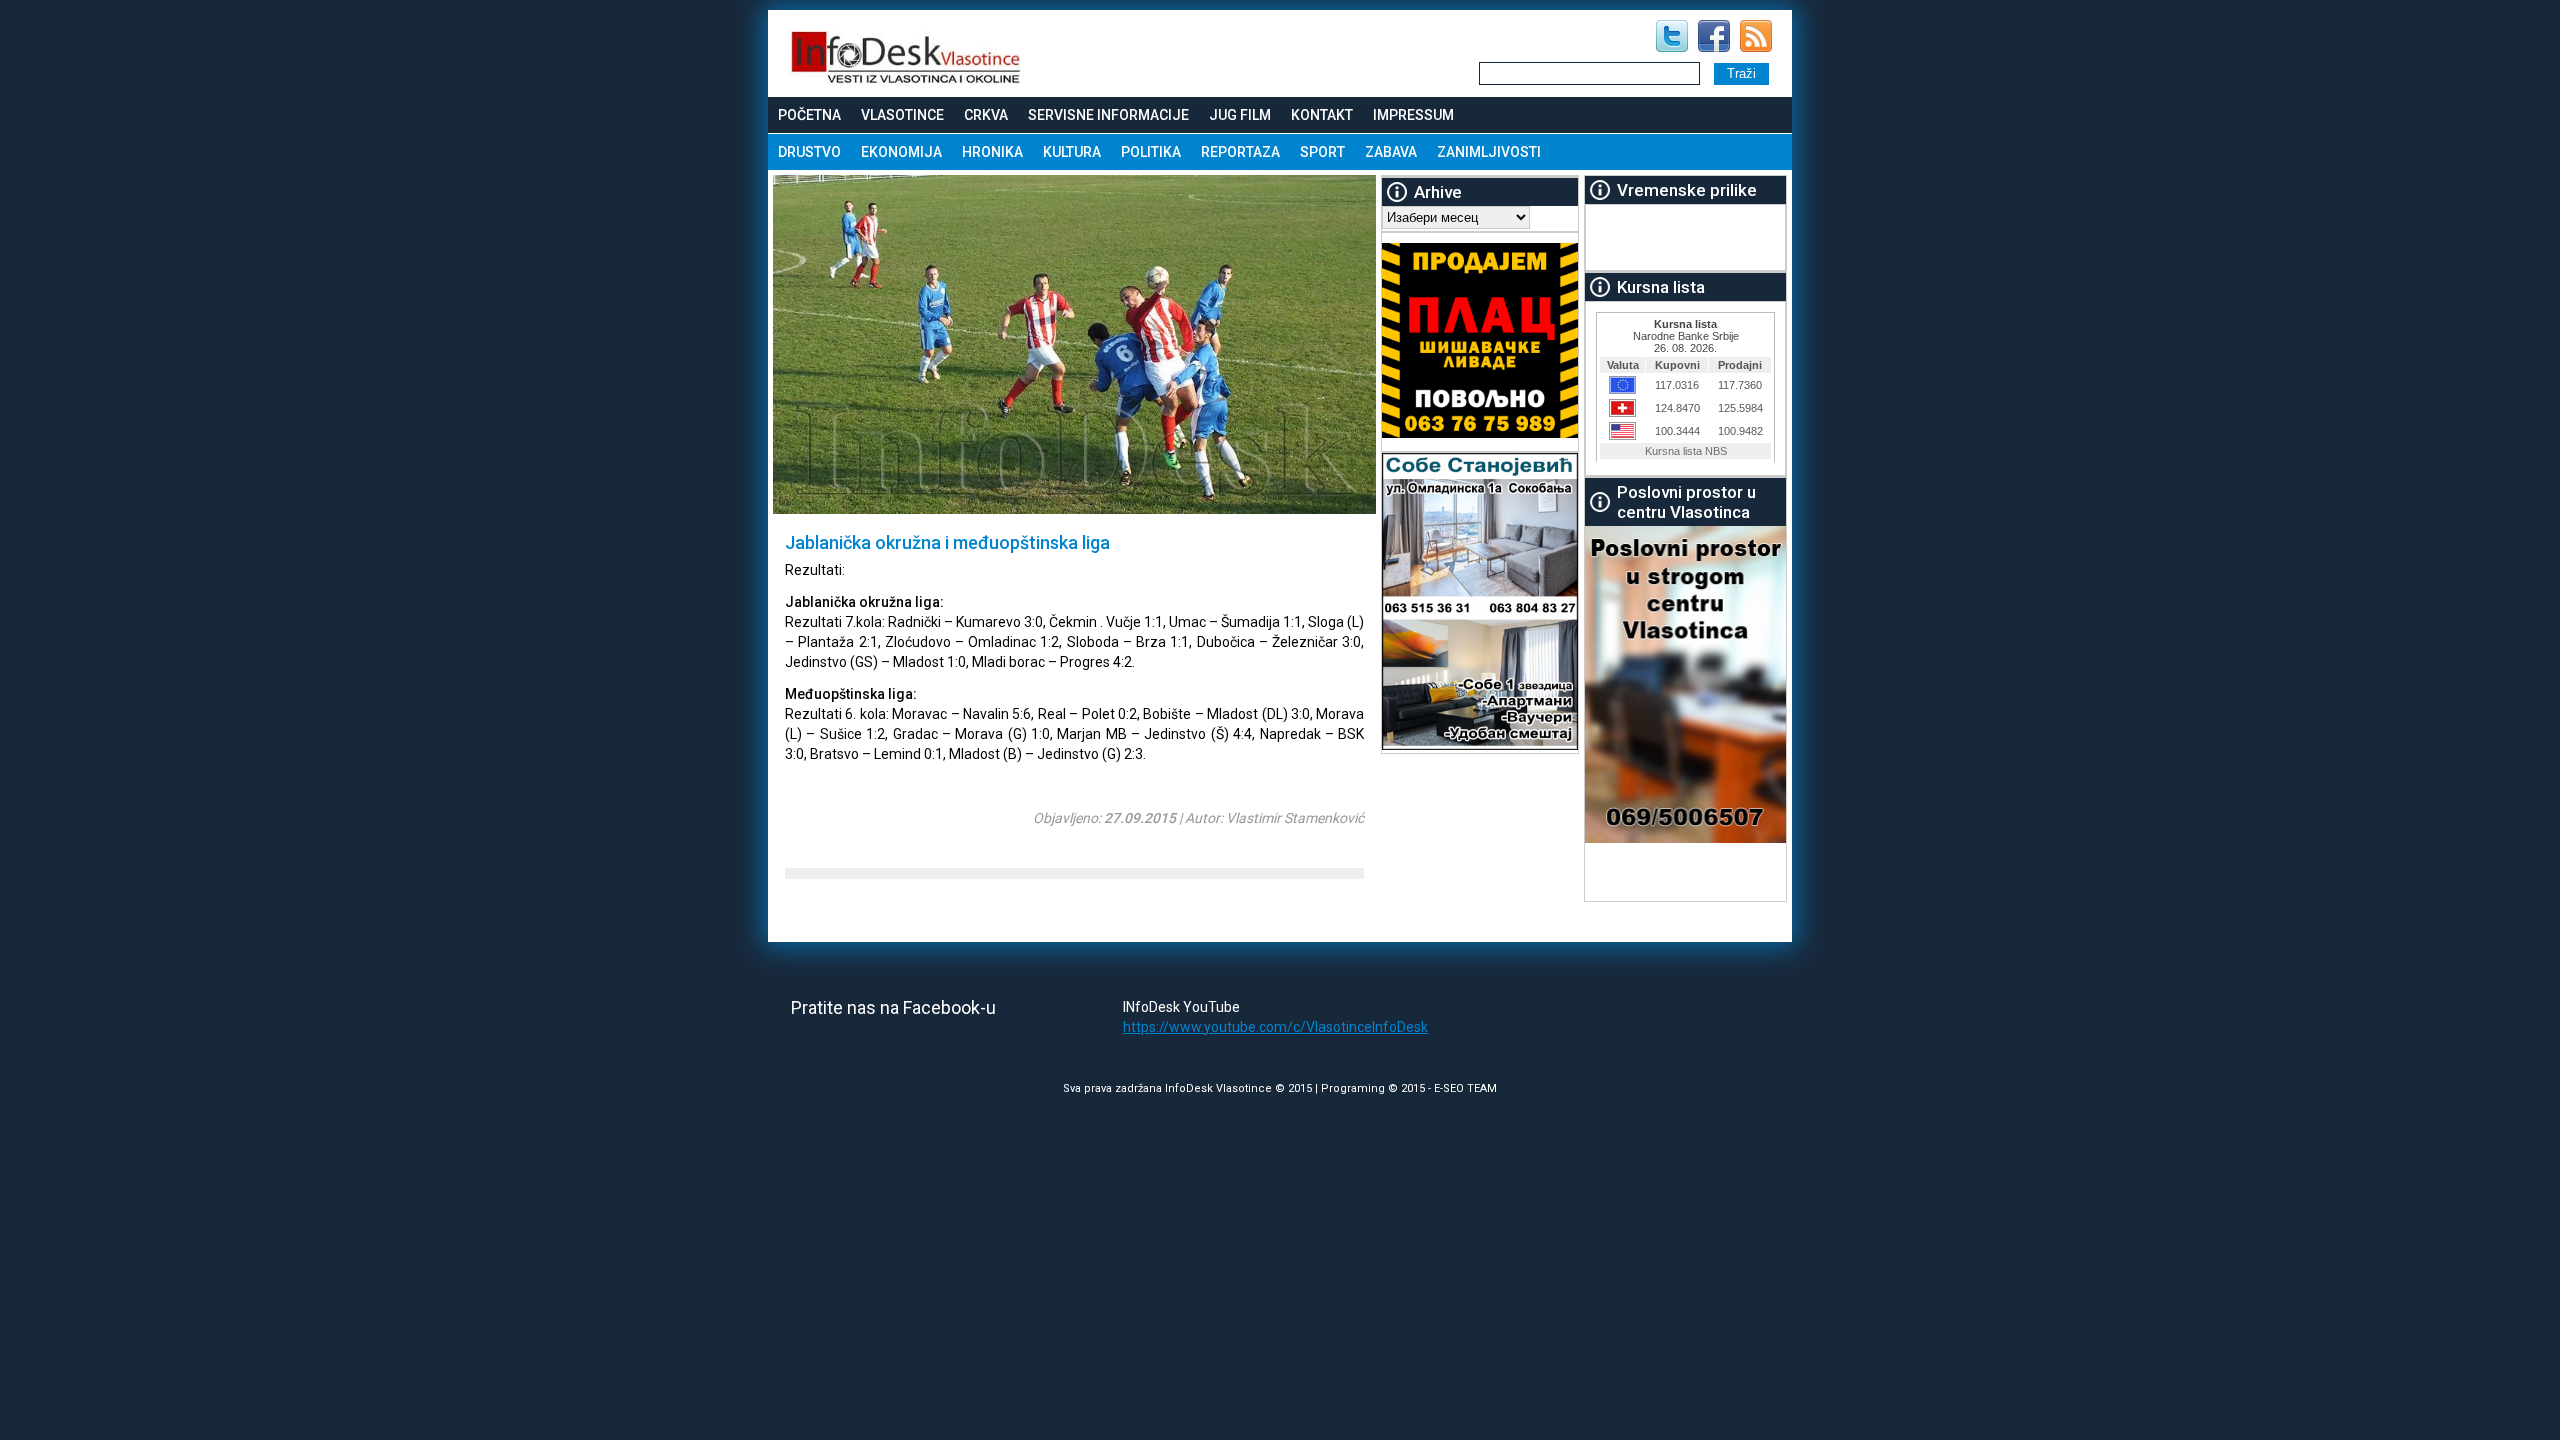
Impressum (1413, 115)
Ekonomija (901, 152)
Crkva (986, 115)
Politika (1151, 152)
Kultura (1072, 152)
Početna (809, 115)
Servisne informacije (1108, 115)
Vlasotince (902, 115)
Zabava (1391, 152)
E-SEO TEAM (1465, 1088)
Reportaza (1240, 152)
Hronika (992, 152)
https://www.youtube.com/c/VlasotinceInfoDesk (1275, 1027)
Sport (1322, 152)
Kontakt (1322, 115)
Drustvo (809, 152)
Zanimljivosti (1489, 152)
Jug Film (1240, 115)
